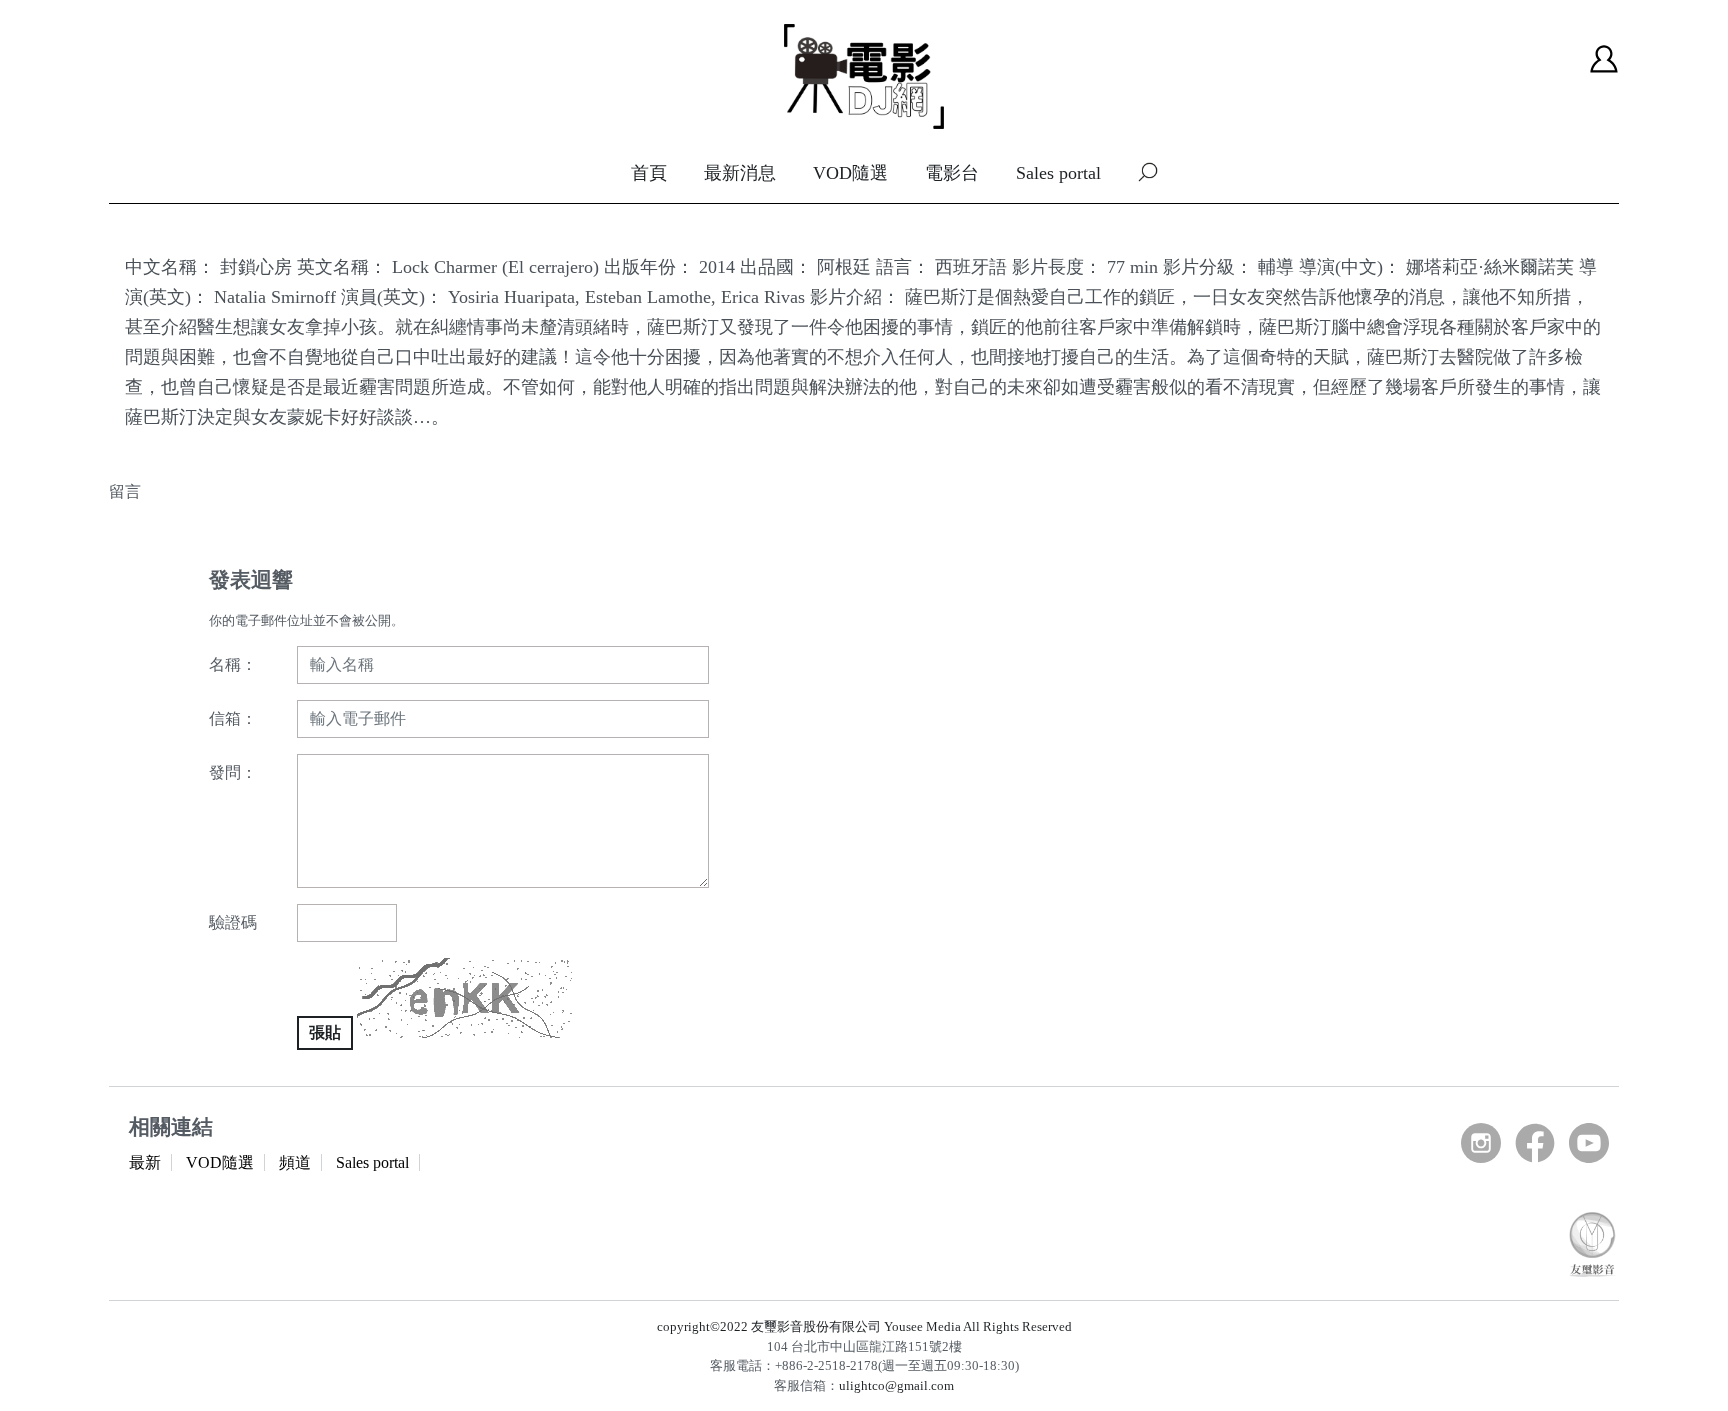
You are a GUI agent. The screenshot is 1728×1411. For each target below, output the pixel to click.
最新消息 (740, 173)
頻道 (295, 1162)
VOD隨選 (850, 173)
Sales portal (1058, 173)
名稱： (233, 664)
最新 (145, 1162)
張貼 (325, 1032)
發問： (233, 772)
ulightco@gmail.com (896, 1385)
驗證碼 (233, 922)
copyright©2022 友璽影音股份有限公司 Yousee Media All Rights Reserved (864, 1326)
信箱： (233, 718)
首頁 (649, 173)
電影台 (952, 173)
